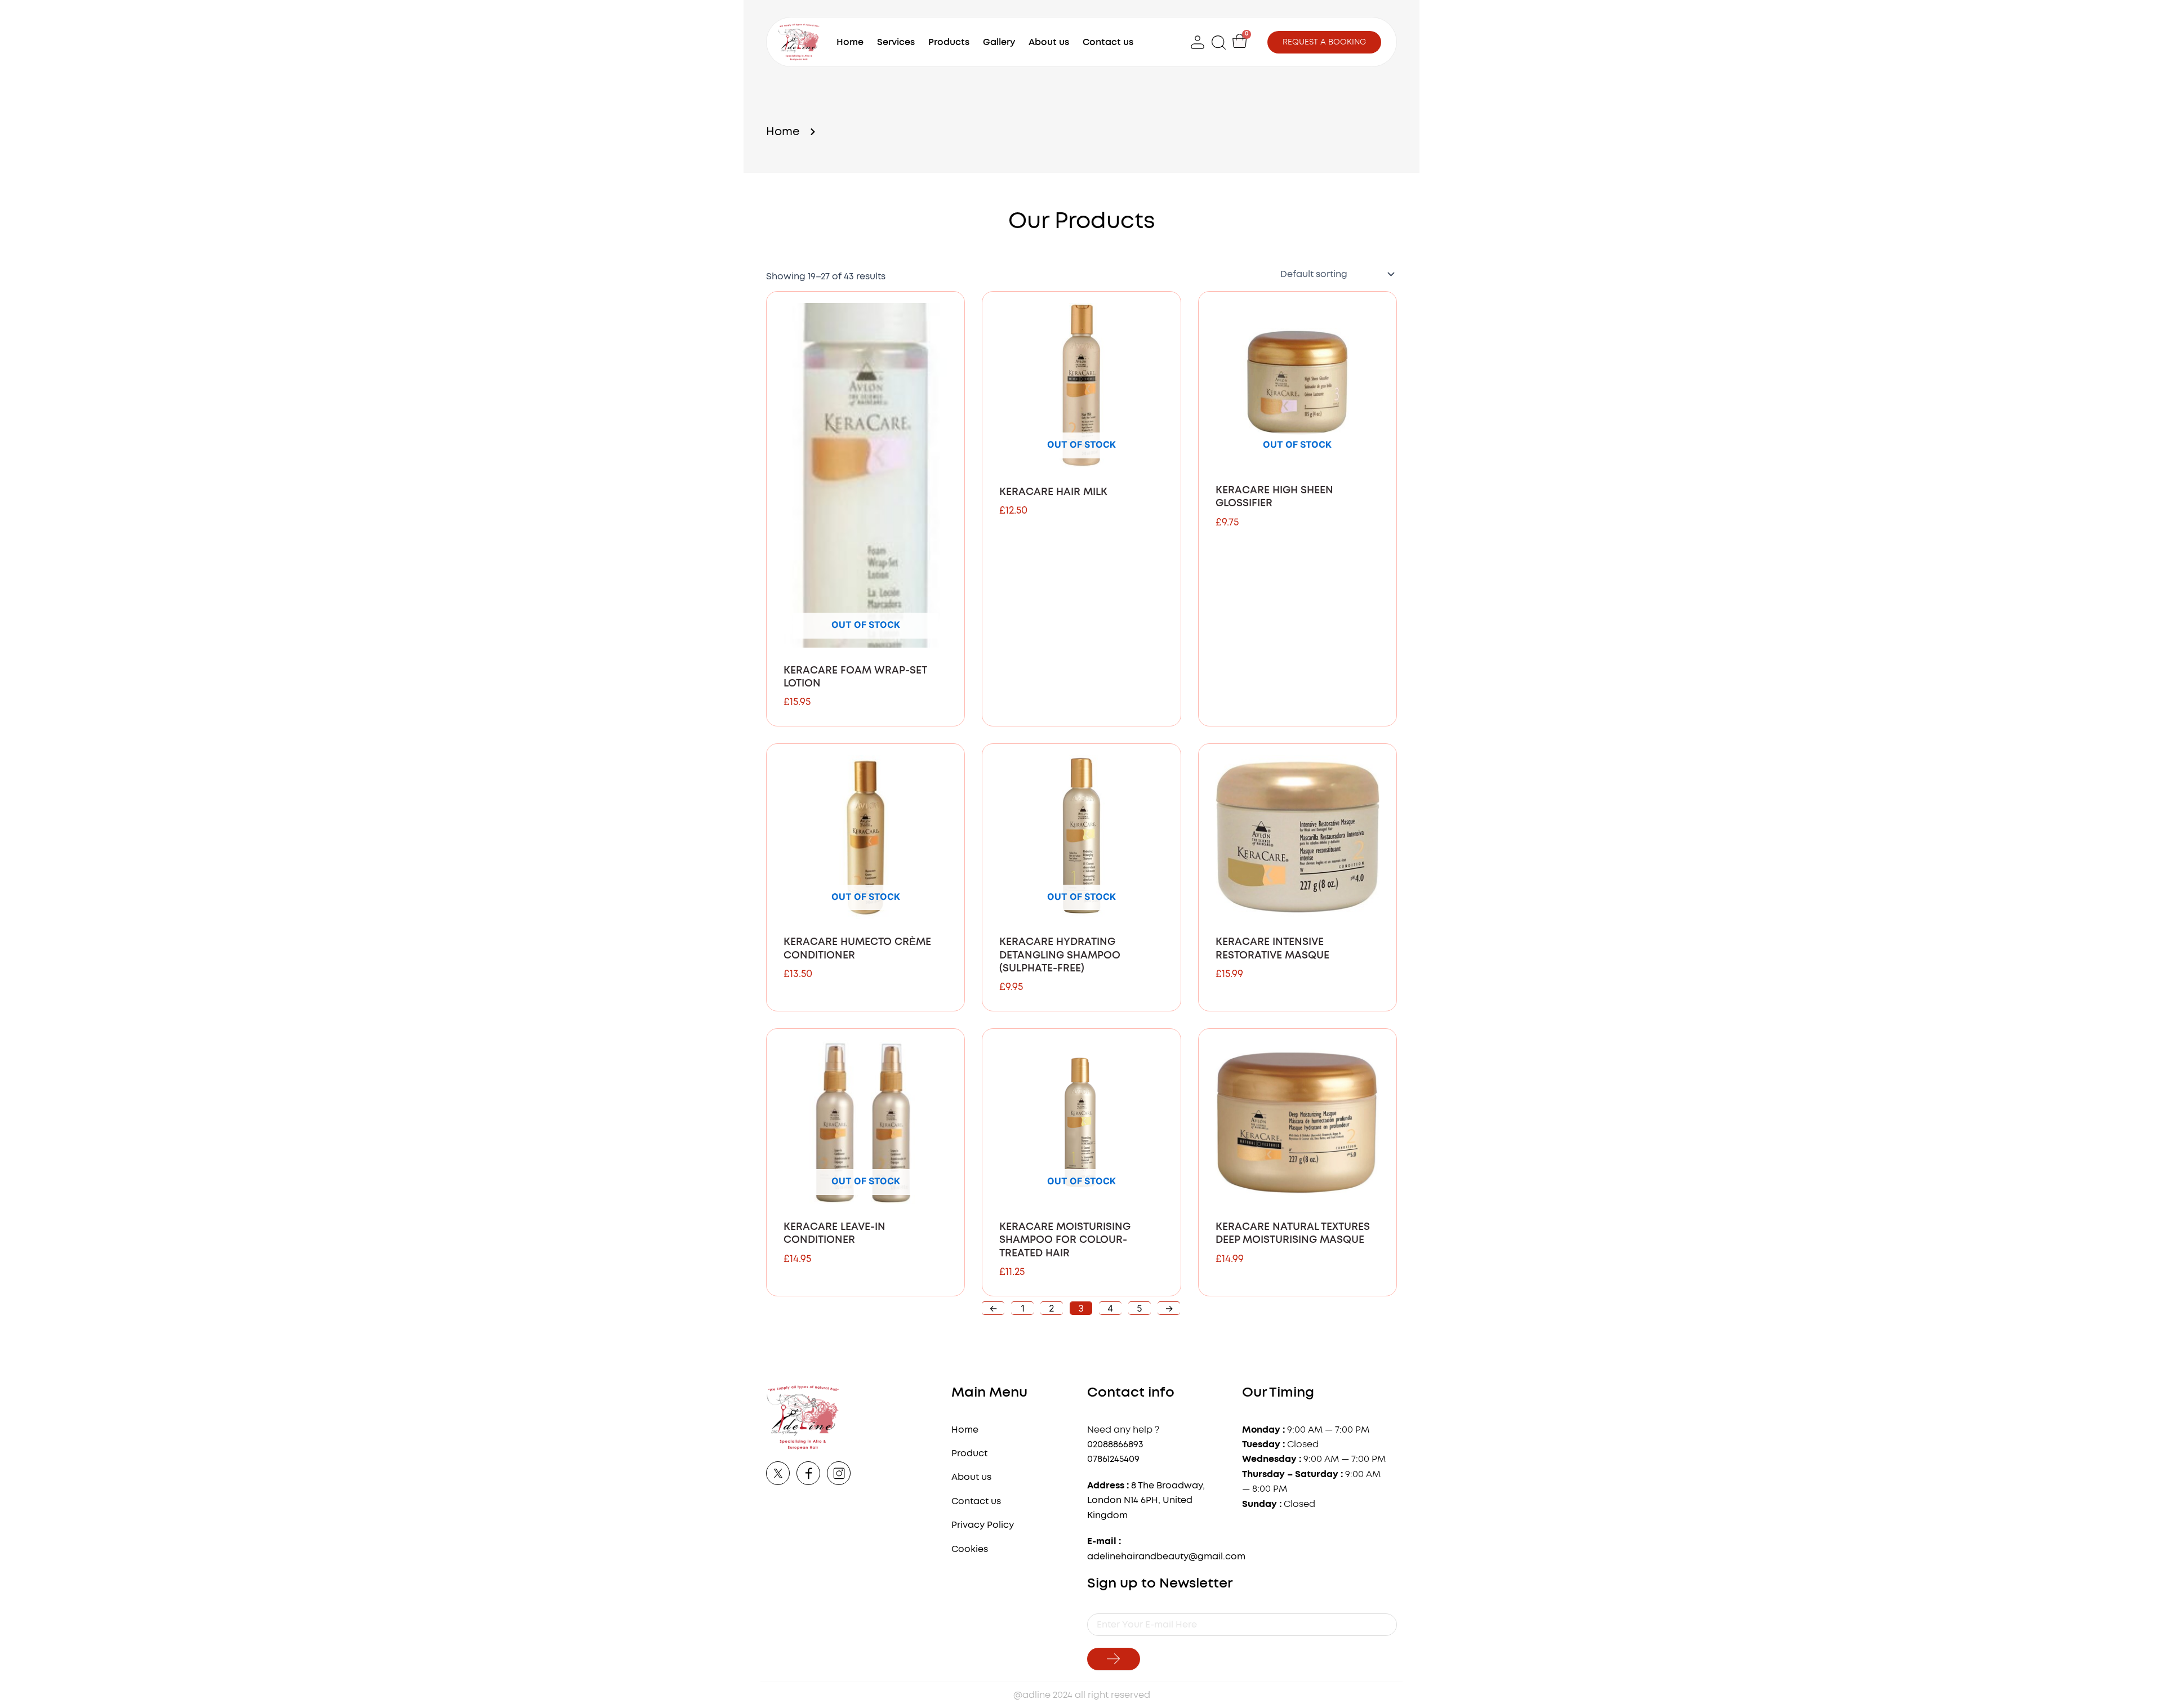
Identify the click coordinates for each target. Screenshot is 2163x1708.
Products (949, 42)
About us (1049, 42)
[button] (1219, 42)
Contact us (1108, 42)
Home (850, 42)
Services (896, 42)
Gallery (999, 42)
